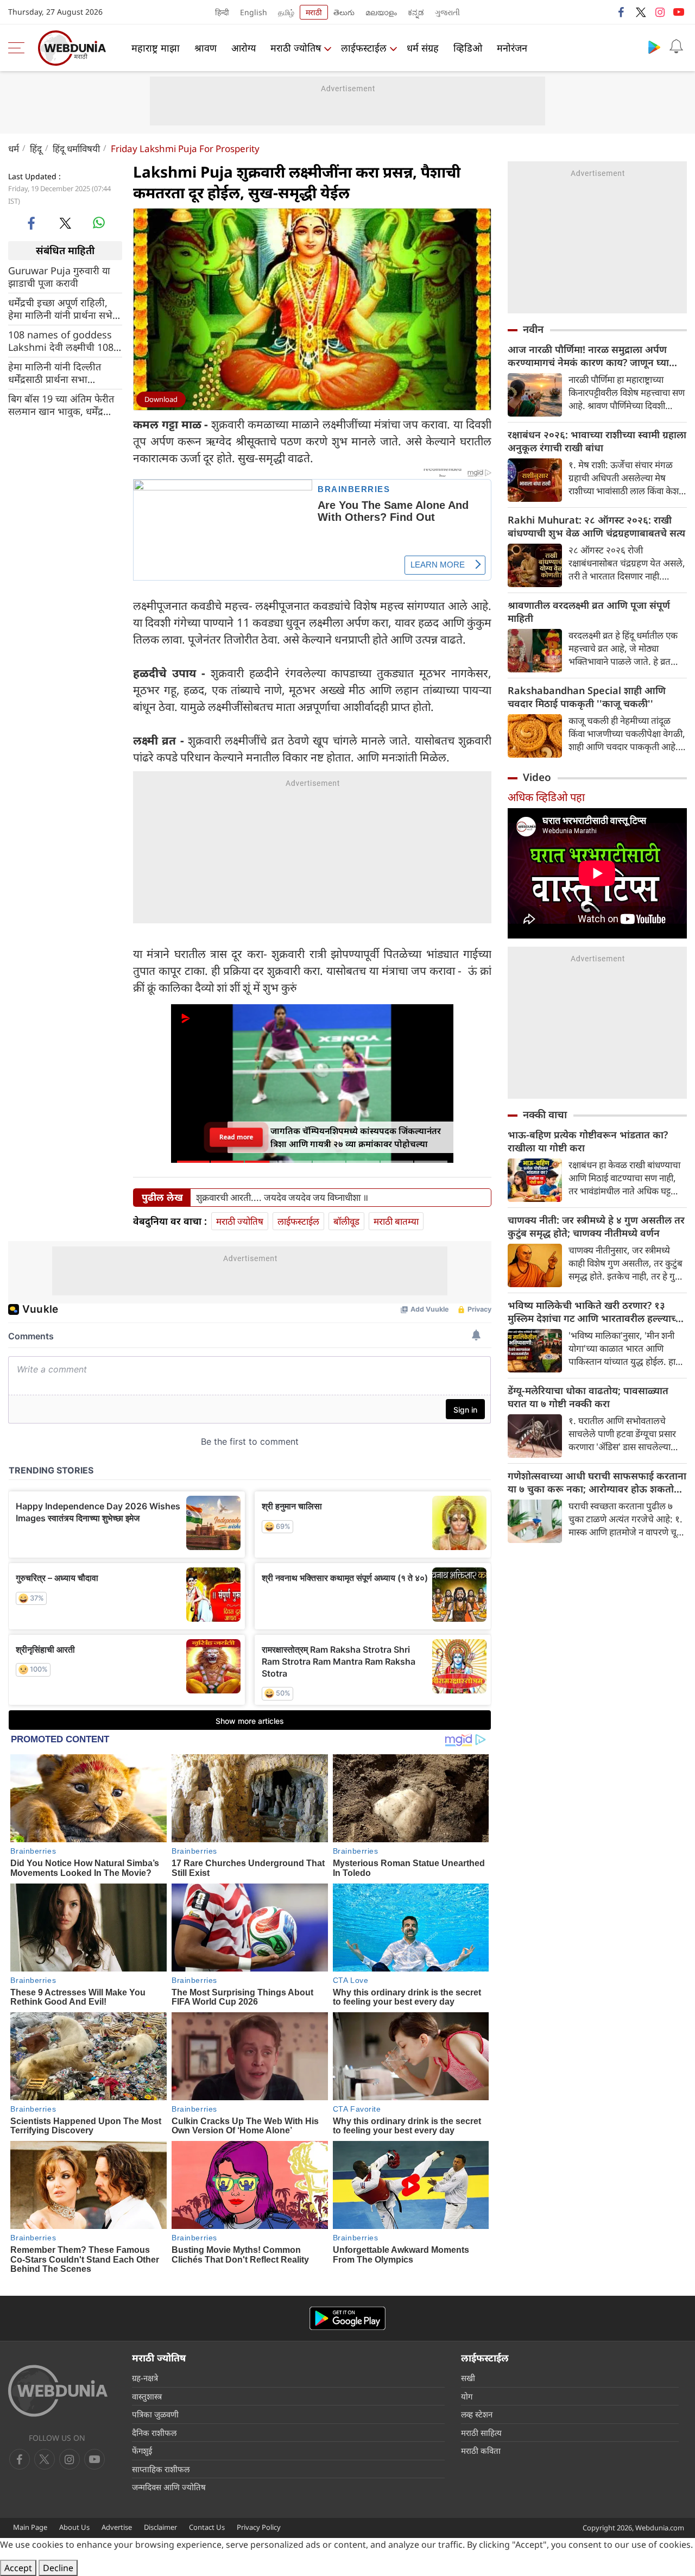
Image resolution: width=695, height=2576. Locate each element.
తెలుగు (344, 12)
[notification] (676, 47)
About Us (74, 2527)
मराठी (314, 12)
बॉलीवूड (346, 1221)
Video (537, 777)
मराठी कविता (481, 2451)
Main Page (30, 2527)
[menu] (19, 48)
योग (467, 2396)
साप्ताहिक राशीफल (161, 2469)
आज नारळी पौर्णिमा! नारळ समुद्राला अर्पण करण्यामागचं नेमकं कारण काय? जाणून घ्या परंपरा (588, 356)
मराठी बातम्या (396, 1221)
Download (161, 399)
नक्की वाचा (545, 1114)
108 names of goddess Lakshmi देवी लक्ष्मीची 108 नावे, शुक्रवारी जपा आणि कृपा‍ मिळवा (61, 341)
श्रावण (206, 48)
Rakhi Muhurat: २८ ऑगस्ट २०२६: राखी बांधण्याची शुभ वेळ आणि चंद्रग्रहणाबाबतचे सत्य (596, 526)
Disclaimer (160, 2527)
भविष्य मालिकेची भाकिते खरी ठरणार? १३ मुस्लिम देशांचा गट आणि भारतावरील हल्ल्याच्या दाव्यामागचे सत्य (596, 1312)
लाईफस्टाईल (364, 48)
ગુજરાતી (447, 12)
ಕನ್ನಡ (416, 12)
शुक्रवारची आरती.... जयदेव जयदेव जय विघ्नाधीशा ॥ (282, 1198)
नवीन (533, 329)
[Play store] (654, 47)
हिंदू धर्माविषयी (76, 149)
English (254, 12)
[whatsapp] (99, 223)
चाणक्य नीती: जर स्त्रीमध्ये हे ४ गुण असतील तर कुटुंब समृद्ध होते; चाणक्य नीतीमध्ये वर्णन (596, 1226)
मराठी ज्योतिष (296, 48)
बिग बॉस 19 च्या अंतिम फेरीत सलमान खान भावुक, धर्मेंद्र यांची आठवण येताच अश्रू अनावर (61, 405)
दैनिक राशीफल (154, 2433)
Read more (236, 1137)
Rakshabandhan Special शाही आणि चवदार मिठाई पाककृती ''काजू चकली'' (587, 697)
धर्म (14, 149)
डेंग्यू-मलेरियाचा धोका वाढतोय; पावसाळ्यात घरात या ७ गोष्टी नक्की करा (588, 1397)
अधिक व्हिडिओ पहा (546, 797)
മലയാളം (381, 12)
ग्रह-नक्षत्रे (145, 2378)
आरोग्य (244, 48)
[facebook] (622, 12)
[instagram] (660, 12)
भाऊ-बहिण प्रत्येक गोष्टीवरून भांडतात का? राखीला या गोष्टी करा (588, 1141)
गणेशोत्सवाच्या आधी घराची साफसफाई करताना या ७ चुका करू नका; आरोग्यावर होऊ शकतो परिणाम (597, 1482)
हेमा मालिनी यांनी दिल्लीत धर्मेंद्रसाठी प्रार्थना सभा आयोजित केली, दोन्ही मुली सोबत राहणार (56, 373)
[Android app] (347, 2318)
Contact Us (207, 2527)
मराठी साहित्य (481, 2433)
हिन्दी (222, 12)
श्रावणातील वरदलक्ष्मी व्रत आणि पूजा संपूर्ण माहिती (589, 612)
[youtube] (679, 12)
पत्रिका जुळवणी (155, 2414)
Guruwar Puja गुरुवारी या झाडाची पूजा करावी (59, 276)
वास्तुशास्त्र (147, 2396)
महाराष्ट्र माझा (156, 48)
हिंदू (36, 149)
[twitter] (641, 12)
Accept (18, 2568)
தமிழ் (286, 12)
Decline (58, 2568)
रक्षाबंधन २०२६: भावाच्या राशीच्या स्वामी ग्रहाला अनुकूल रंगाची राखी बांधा (597, 441)
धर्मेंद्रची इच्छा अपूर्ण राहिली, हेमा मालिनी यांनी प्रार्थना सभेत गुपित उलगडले (63, 308)
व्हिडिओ (468, 48)
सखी (468, 2378)
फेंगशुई (142, 2451)
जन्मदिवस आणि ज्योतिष (169, 2487)
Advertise (117, 2527)
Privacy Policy (259, 2527)
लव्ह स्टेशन (477, 2414)
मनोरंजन (512, 48)
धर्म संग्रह (423, 48)
